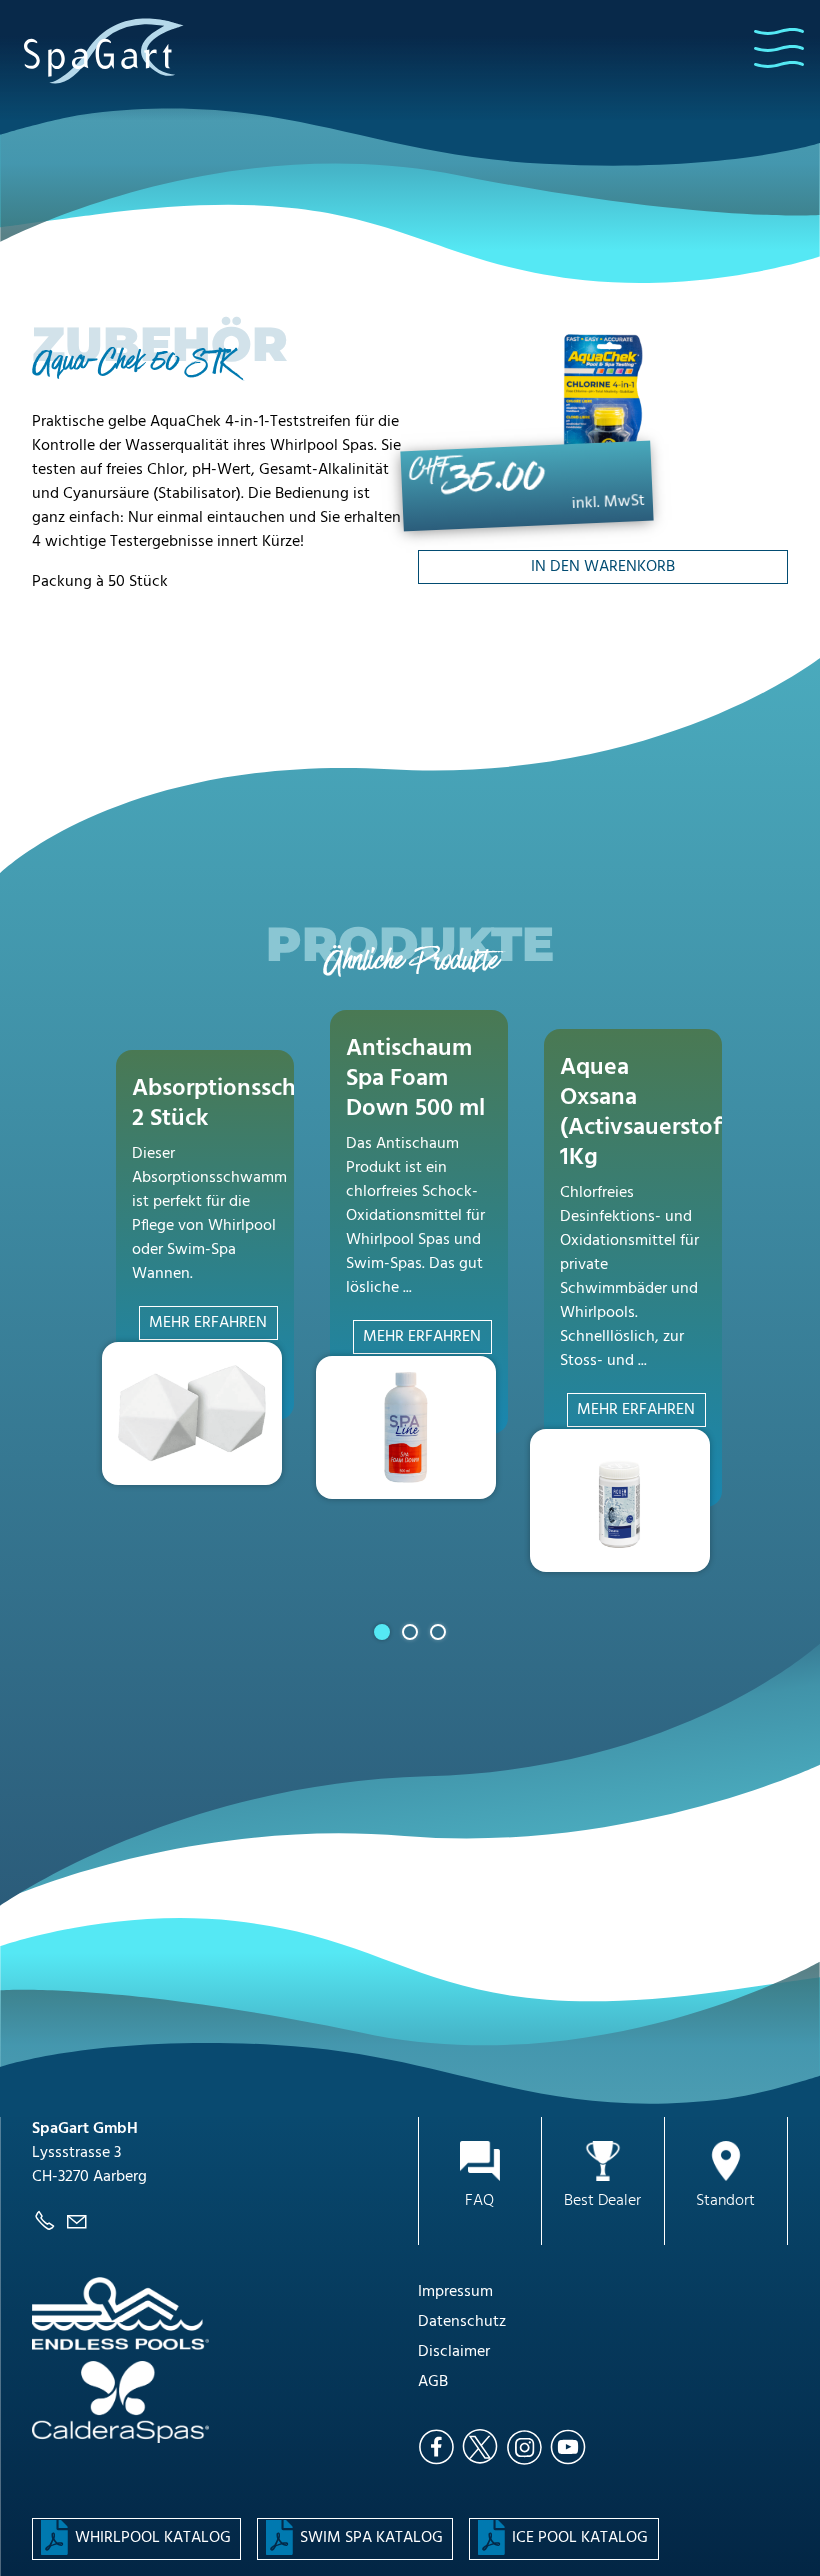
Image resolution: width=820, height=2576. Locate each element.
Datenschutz (462, 2322)
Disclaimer (454, 2352)
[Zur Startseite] (104, 50)
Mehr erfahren (208, 1323)
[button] (779, 48)
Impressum (455, 2292)
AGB (433, 2382)
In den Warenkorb (603, 567)
